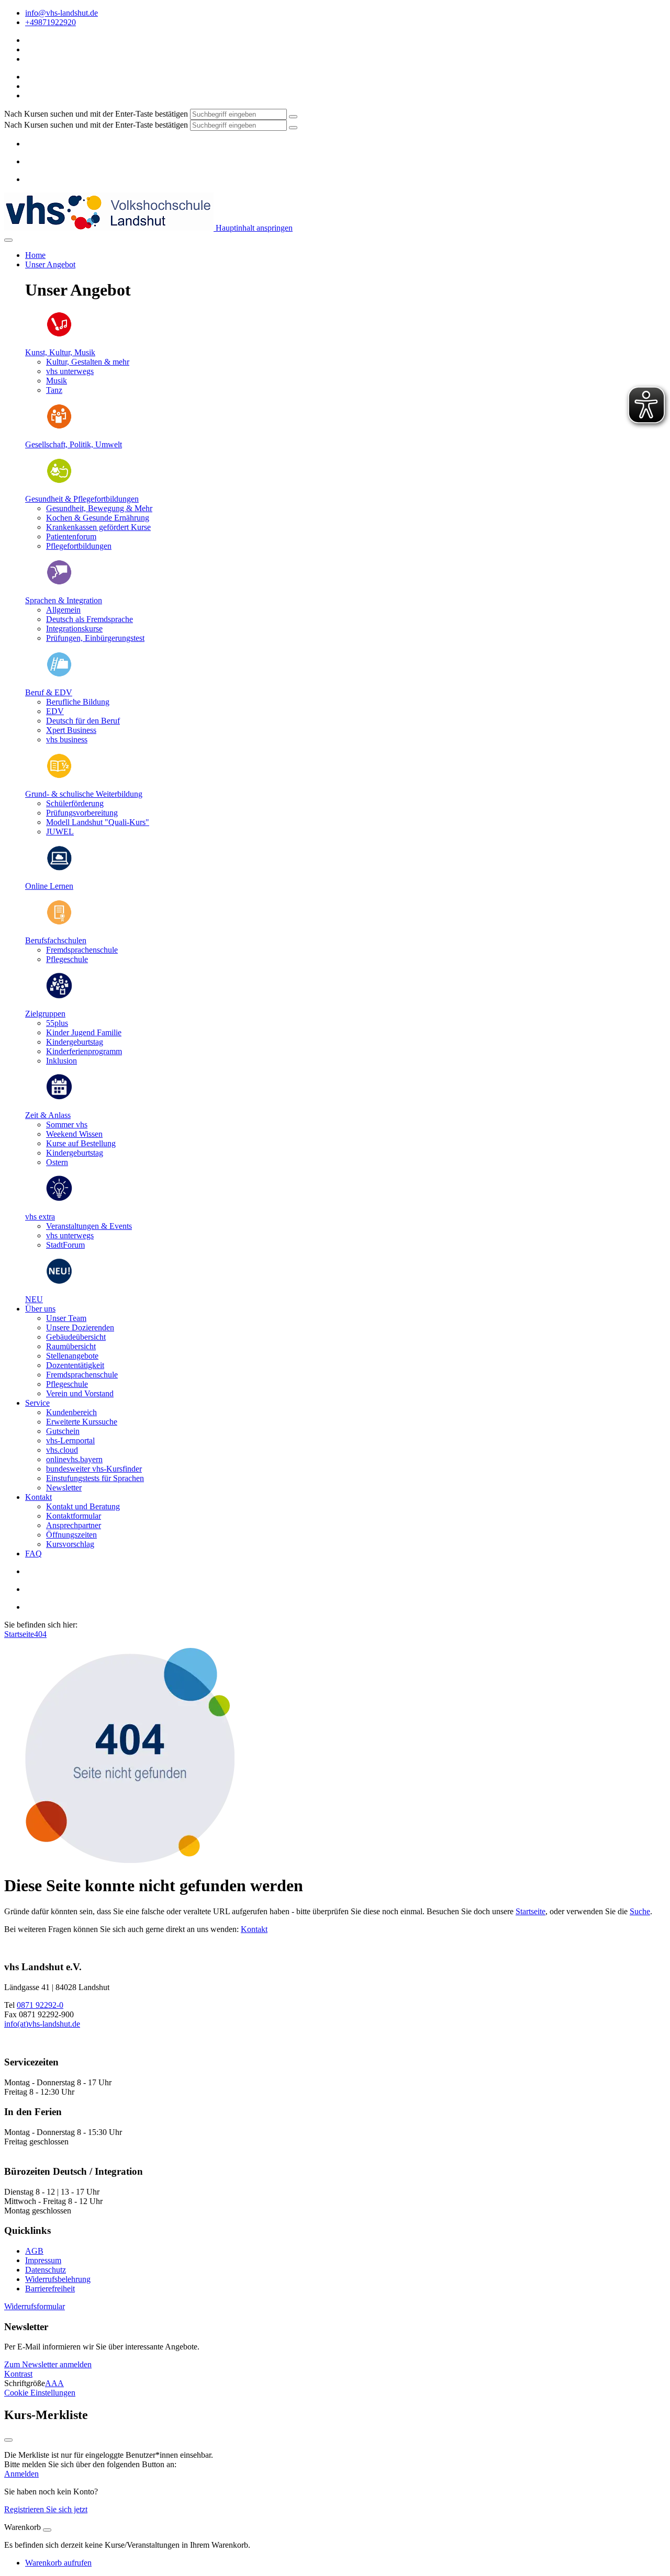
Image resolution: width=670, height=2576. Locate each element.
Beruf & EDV (49, 692)
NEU (34, 1299)
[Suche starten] (293, 117)
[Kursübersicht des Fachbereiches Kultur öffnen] (59, 335)
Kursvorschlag (70, 1544)
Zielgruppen (45, 1014)
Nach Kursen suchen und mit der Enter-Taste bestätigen (96, 114)
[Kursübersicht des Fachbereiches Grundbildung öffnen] (59, 776)
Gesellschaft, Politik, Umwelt (74, 444)
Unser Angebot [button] (50, 264)
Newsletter (64, 1488)
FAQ (33, 1553)
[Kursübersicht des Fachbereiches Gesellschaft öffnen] (59, 427)
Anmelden (21, 2474)
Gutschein (63, 1431)
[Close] (47, 2530)
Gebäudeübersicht (76, 1337)
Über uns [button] (40, 1309)
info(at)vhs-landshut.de (42, 2024)
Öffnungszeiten (71, 1535)
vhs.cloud (62, 1450)
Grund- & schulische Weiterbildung (84, 794)
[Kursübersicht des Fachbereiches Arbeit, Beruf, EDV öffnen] (59, 675)
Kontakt (254, 1929)
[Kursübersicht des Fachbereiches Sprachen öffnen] (59, 583)
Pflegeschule (67, 1384)
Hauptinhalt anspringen (253, 228)
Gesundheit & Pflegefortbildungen (82, 499)
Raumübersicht (71, 1346)
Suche (640, 1911)
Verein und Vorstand (80, 1393)
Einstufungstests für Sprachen (95, 1478)
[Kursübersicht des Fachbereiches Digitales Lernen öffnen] (59, 868)
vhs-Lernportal (70, 1440)
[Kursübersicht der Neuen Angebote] (59, 1281)
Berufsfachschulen (56, 940)
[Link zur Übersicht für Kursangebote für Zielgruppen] (59, 996)
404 (40, 1634)
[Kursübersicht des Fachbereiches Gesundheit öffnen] (59, 481)
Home (35, 255)
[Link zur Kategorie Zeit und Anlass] (59, 1097)
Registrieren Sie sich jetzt (46, 2509)
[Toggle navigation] (8, 240)
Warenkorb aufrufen (58, 2563)
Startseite (19, 1634)
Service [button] (37, 1403)
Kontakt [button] (38, 1497)
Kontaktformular (74, 1516)
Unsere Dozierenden (80, 1327)
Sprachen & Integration (64, 600)
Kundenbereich (71, 1412)
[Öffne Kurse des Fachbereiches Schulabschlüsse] (59, 923)
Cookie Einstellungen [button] (40, 2393)
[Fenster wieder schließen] (8, 2440)
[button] (35, 2306)
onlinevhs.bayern (74, 1459)
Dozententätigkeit (75, 1365)
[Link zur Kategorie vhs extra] (59, 1199)
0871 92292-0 (40, 2005)
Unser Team (66, 1318)
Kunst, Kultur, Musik (60, 352)
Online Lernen (49, 886)
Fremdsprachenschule (82, 1375)
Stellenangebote (72, 1356)
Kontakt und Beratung (83, 1506)
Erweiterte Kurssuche (82, 1422)
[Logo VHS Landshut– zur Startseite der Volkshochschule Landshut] (109, 228)
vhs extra (40, 1217)
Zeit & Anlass (48, 1115)
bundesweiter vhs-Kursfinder (94, 1469)
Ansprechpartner (74, 1525)
